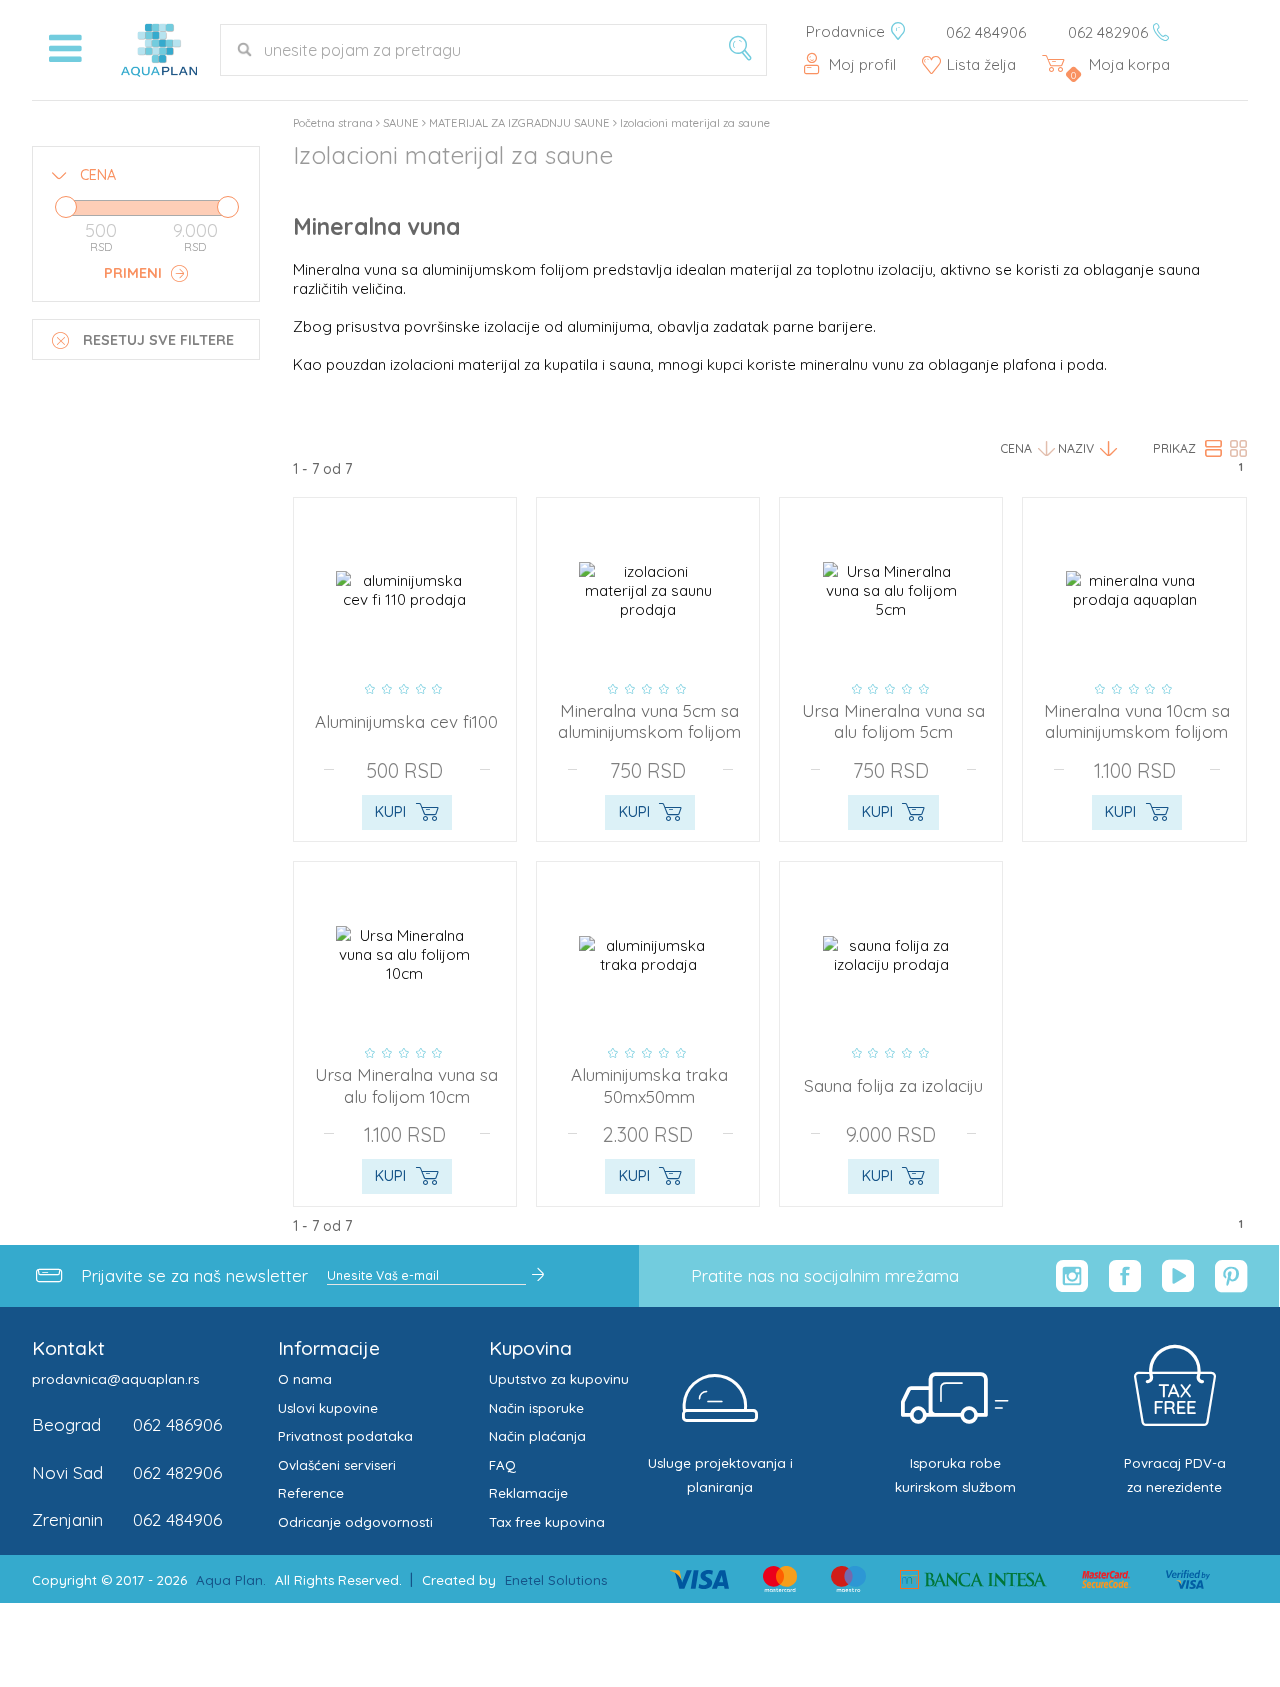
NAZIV (1076, 448)
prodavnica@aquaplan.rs (115, 1379)
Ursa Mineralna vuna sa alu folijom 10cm (406, 1085)
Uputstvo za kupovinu (559, 1379)
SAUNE (401, 123)
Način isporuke (536, 1408)
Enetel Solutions (556, 1580)
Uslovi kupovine (328, 1408)
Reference (311, 1493)
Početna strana (333, 123)
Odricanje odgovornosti (355, 1522)
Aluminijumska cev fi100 (406, 721)
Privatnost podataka (345, 1436)
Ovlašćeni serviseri (337, 1465)
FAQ (502, 1465)
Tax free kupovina (547, 1522)
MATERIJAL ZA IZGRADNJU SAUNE (519, 123)
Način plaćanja (537, 1436)
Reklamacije (528, 1493)
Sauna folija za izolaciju (893, 1085)
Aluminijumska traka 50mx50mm (649, 1085)
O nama (305, 1379)
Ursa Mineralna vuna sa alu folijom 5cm (893, 721)
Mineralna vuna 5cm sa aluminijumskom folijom (649, 721)
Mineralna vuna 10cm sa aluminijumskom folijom (1137, 721)
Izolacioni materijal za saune (695, 123)
